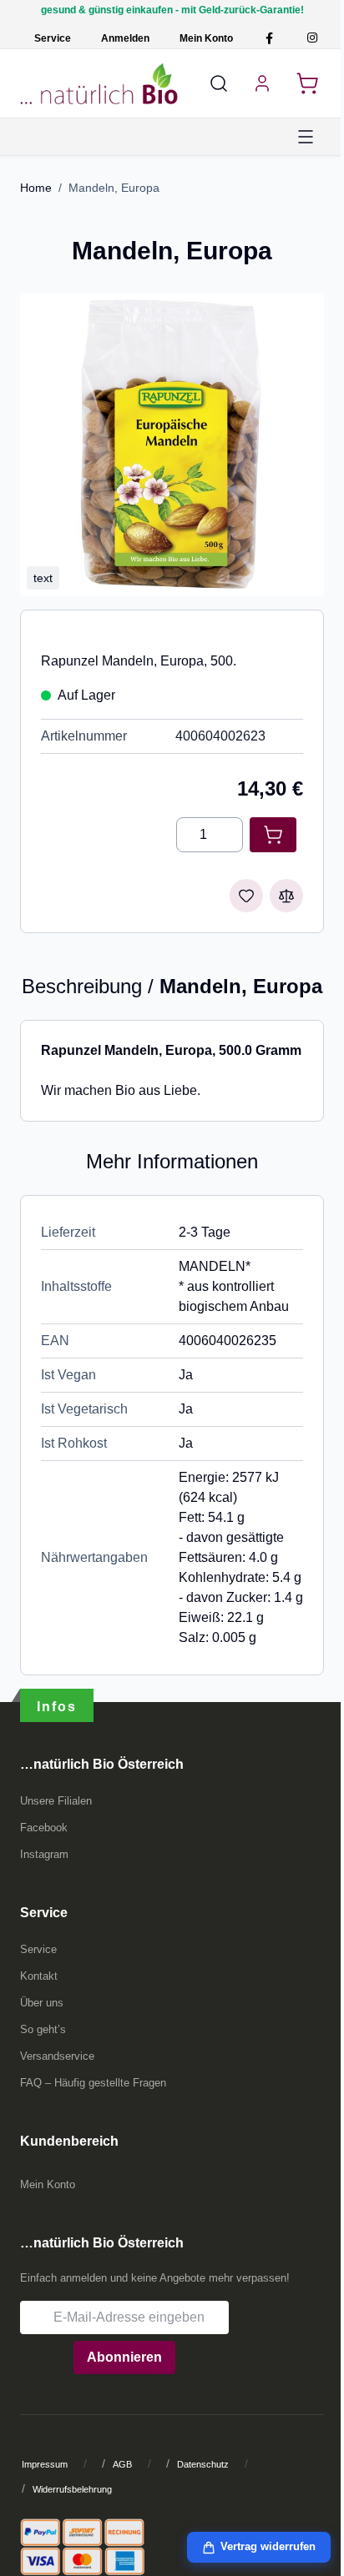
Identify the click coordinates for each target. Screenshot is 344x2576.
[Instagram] (312, 38)
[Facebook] (269, 38)
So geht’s (43, 2029)
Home (36, 188)
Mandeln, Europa (114, 188)
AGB (122, 2464)
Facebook (44, 1828)
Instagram (44, 1854)
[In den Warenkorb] (273, 835)
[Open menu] (306, 137)
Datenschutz (203, 2464)
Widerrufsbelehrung (72, 2489)
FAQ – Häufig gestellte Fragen (93, 2083)
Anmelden (125, 38)
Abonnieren (124, 2357)
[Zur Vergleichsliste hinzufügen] (286, 896)
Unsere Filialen (56, 1801)
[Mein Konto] (262, 83)
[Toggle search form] (219, 83)
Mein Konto (206, 38)
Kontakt (39, 1976)
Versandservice (57, 2056)
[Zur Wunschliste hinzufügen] (246, 896)
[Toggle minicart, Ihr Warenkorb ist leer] (307, 83)
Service (53, 38)
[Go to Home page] (99, 83)
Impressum (45, 2464)
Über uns (42, 2003)
